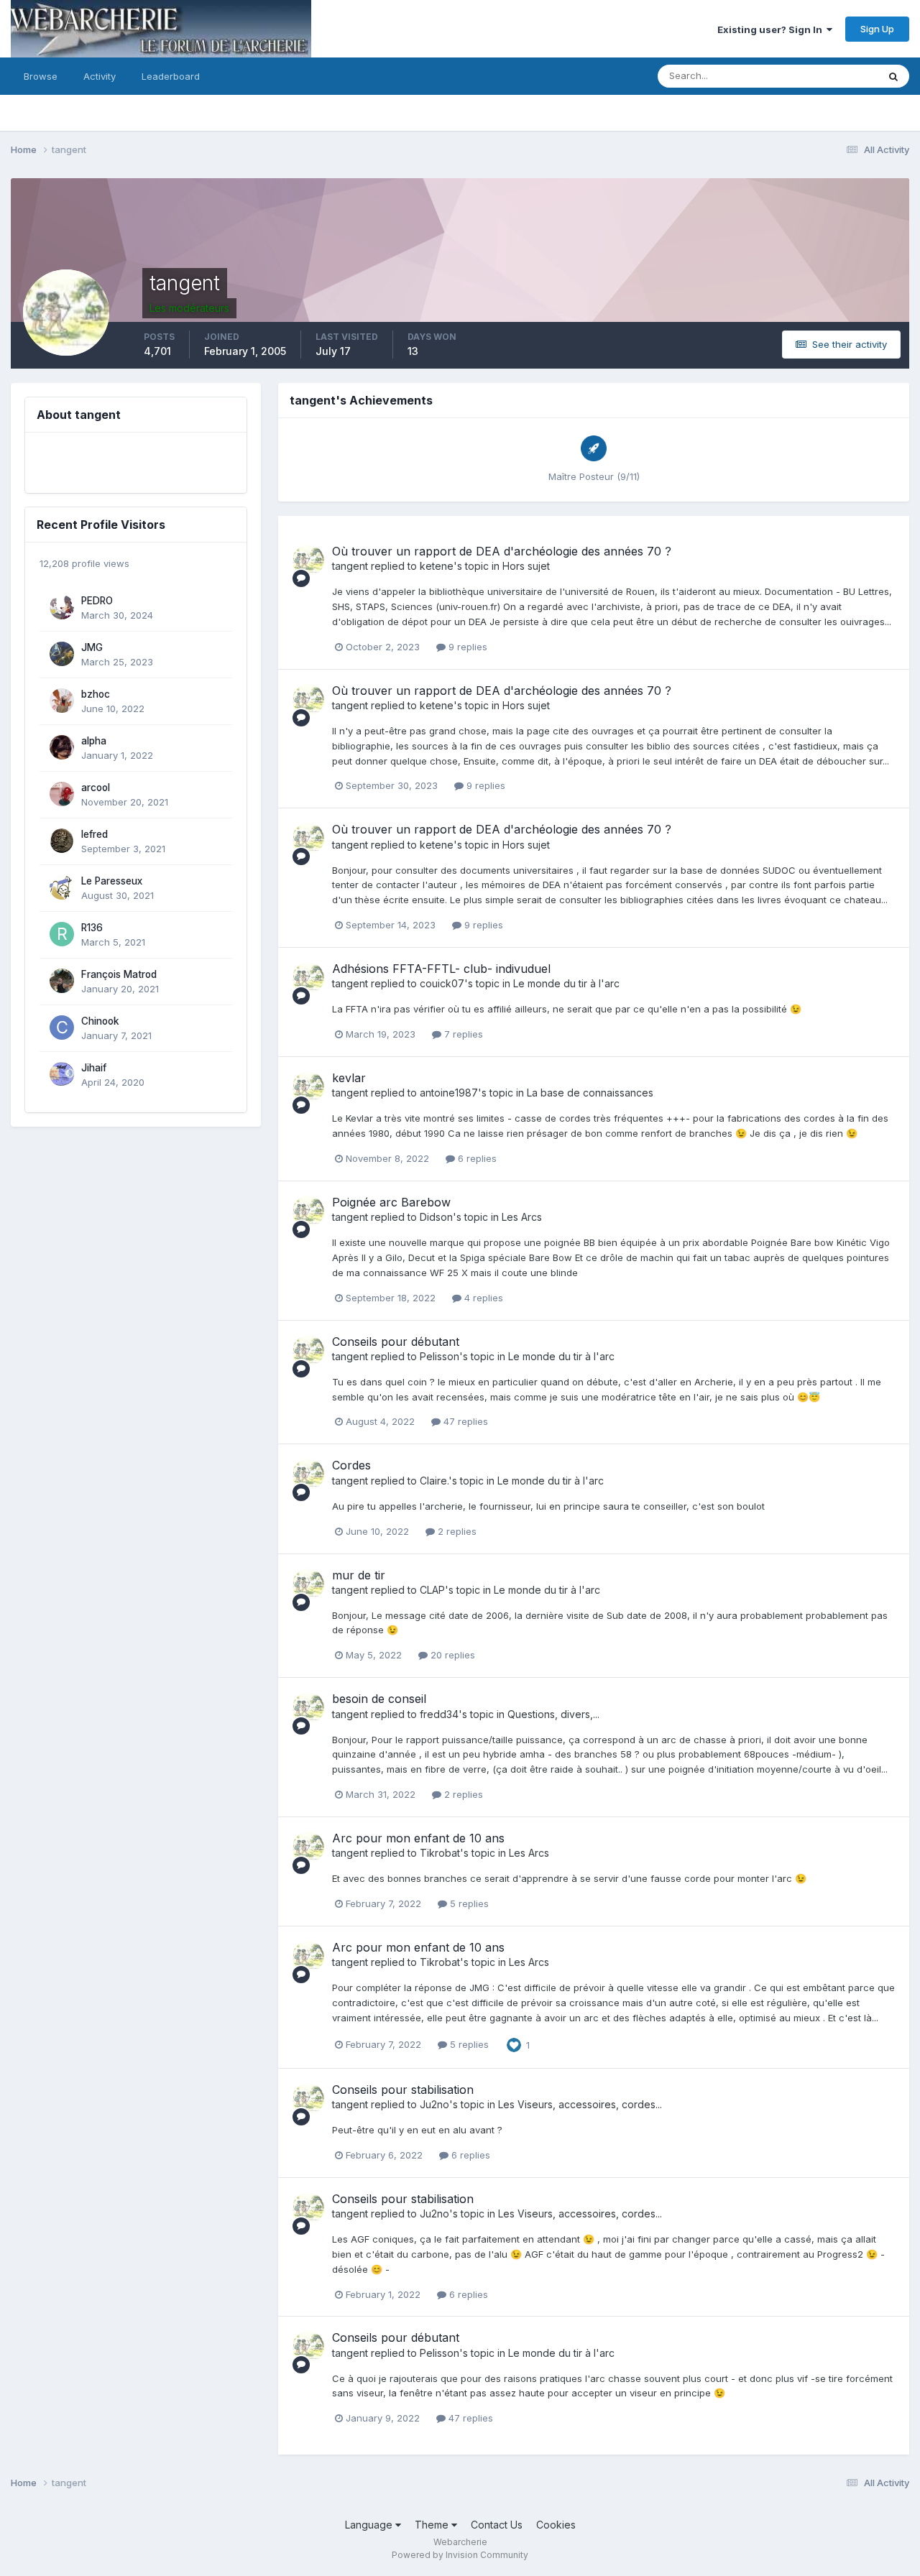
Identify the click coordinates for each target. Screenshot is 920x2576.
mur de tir (359, 1575)
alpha (94, 741)
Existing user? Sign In (772, 29)
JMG (92, 647)
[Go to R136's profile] (62, 934)
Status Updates (825, 76)
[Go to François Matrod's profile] (62, 981)
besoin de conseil (379, 1699)
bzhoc (96, 694)
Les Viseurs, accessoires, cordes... (580, 2104)
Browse (41, 76)
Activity (100, 76)
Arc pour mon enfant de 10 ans (418, 1838)
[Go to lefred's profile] (62, 841)
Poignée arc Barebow (391, 1202)
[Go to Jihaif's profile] (62, 1074)
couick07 (442, 983)
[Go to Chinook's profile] (62, 1028)
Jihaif (94, 1068)
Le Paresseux (112, 881)
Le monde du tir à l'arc (566, 983)
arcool (96, 788)
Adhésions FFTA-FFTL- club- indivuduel (441, 969)
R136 (92, 928)
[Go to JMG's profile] (62, 654)
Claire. (434, 1481)
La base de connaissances (590, 1093)
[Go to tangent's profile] (308, 560)
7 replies (462, 1034)
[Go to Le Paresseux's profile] (62, 887)
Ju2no (434, 2104)
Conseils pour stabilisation (403, 2090)
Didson (436, 1217)
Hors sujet (526, 566)
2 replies (456, 1531)
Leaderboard (171, 76)
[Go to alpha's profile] (62, 747)
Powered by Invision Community (460, 2555)
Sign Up (877, 29)
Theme (433, 2525)
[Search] (893, 76)
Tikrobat (440, 1853)
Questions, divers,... (553, 1714)
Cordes (351, 1465)
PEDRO (97, 601)
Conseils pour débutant (396, 1342)
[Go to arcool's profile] (62, 794)
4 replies (482, 1298)
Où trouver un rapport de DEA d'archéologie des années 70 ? (502, 551)
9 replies (466, 647)
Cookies (556, 2525)
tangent (350, 566)
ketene (437, 566)
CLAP (432, 1590)
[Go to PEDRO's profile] (62, 607)
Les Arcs (522, 1217)
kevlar (349, 1078)
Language (370, 2525)
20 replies (451, 1655)
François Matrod (119, 974)
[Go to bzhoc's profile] (62, 701)
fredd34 (439, 1714)
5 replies (468, 1903)
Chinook (100, 1021)
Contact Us (497, 2525)
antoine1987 (449, 1093)
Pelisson (440, 1356)
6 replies (476, 1158)
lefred (95, 834)
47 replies (464, 1421)
